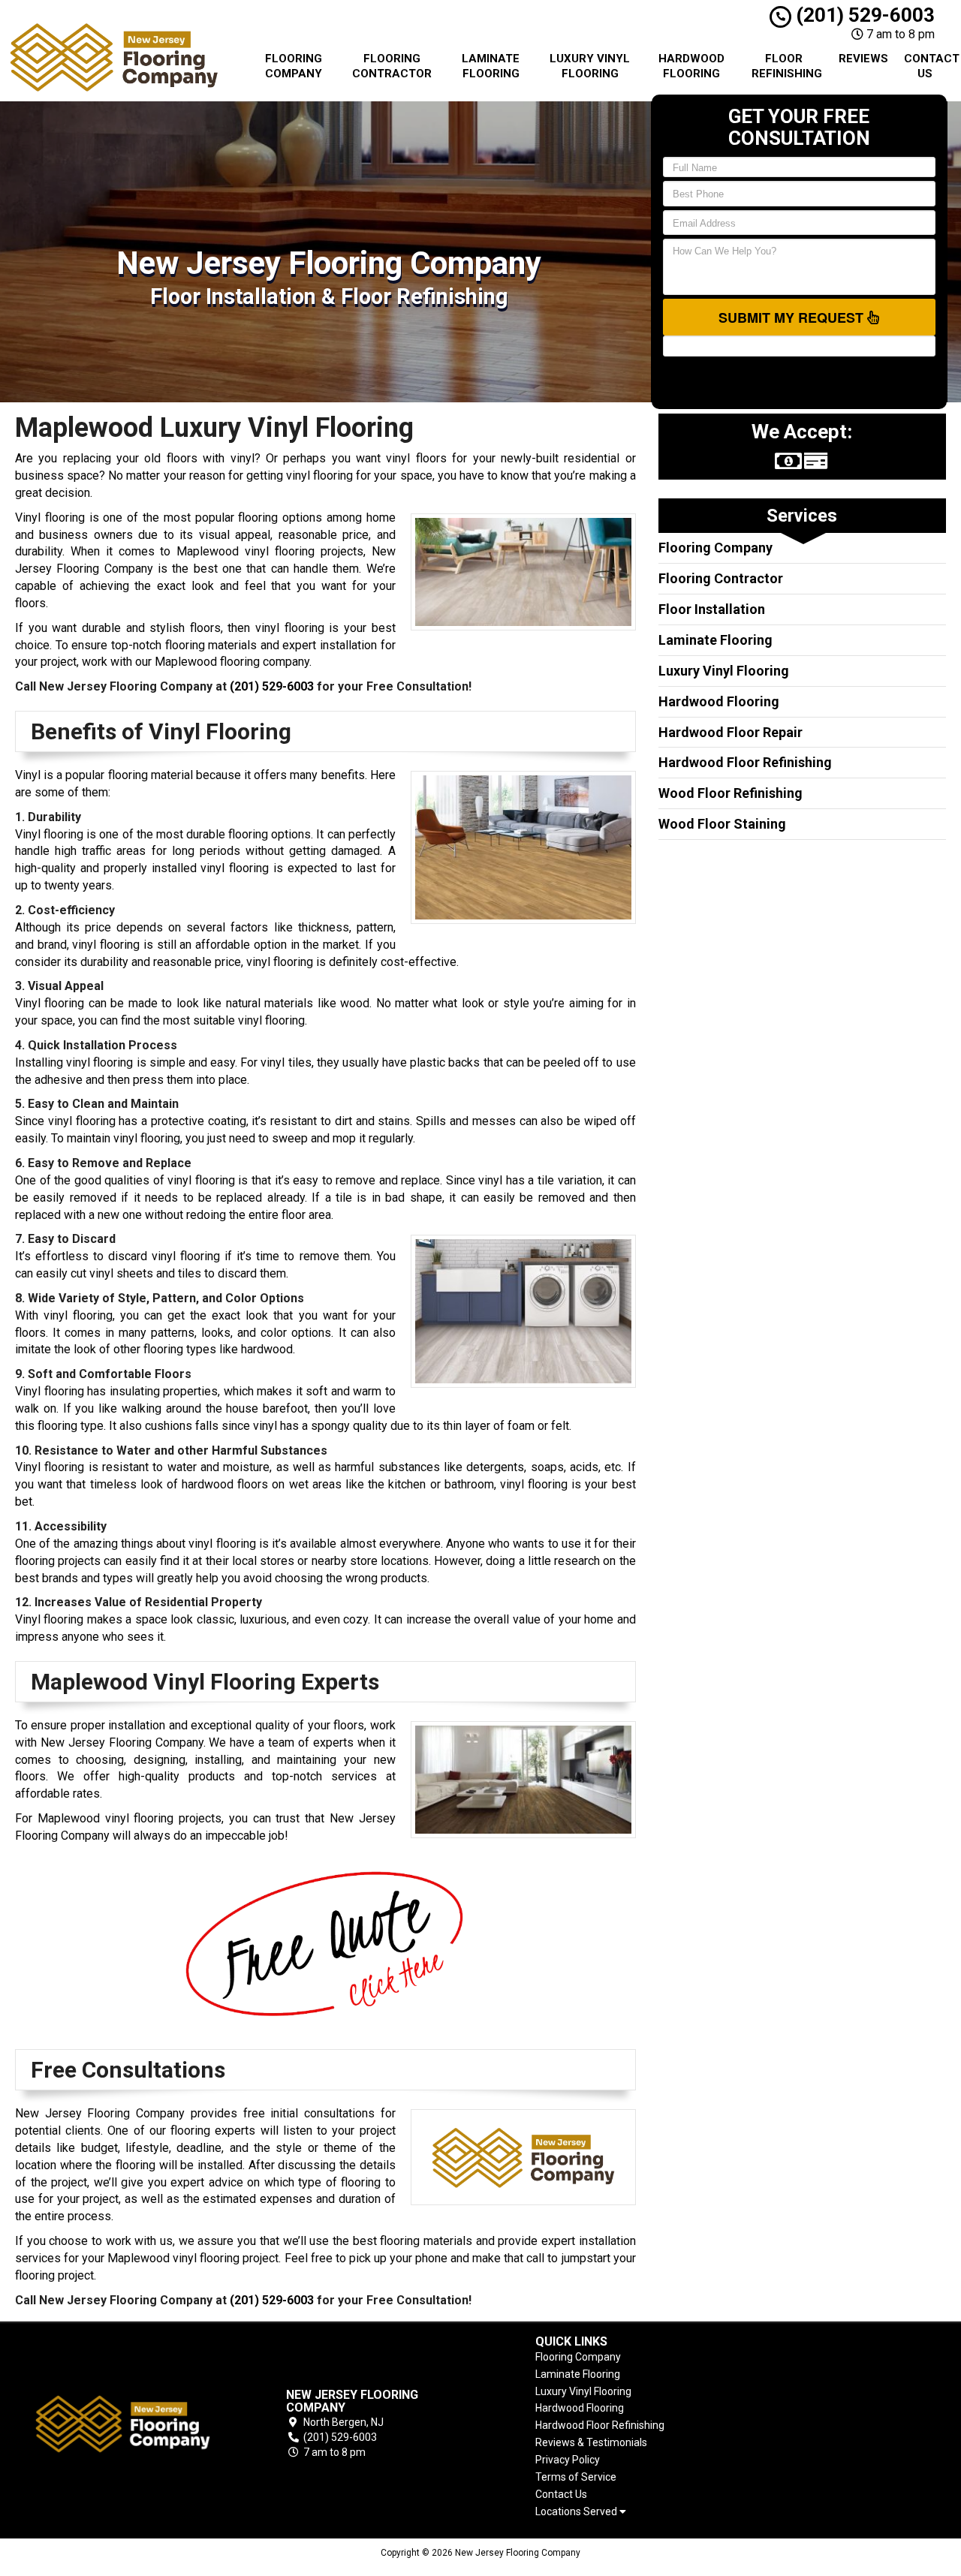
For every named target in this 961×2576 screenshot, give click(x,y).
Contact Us (931, 66)
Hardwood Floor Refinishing (745, 762)
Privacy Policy (568, 2460)
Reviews (863, 59)
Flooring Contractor (392, 66)
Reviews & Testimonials (591, 2442)
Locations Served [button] (577, 2512)
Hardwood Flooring (691, 66)
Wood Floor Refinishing (731, 793)
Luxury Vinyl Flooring (590, 66)
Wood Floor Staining (722, 824)
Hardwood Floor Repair (731, 732)
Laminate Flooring (491, 66)
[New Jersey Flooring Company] (123, 2424)
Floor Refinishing (787, 66)
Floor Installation (712, 609)
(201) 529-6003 (863, 15)
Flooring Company (294, 66)
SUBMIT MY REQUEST (793, 317)
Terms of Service (576, 2477)
